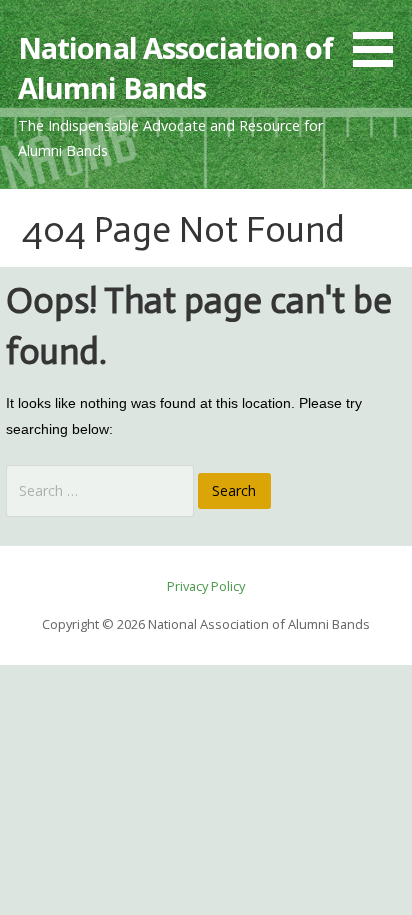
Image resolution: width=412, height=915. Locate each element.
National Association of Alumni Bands (175, 67)
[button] (380, 37)
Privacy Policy (206, 586)
